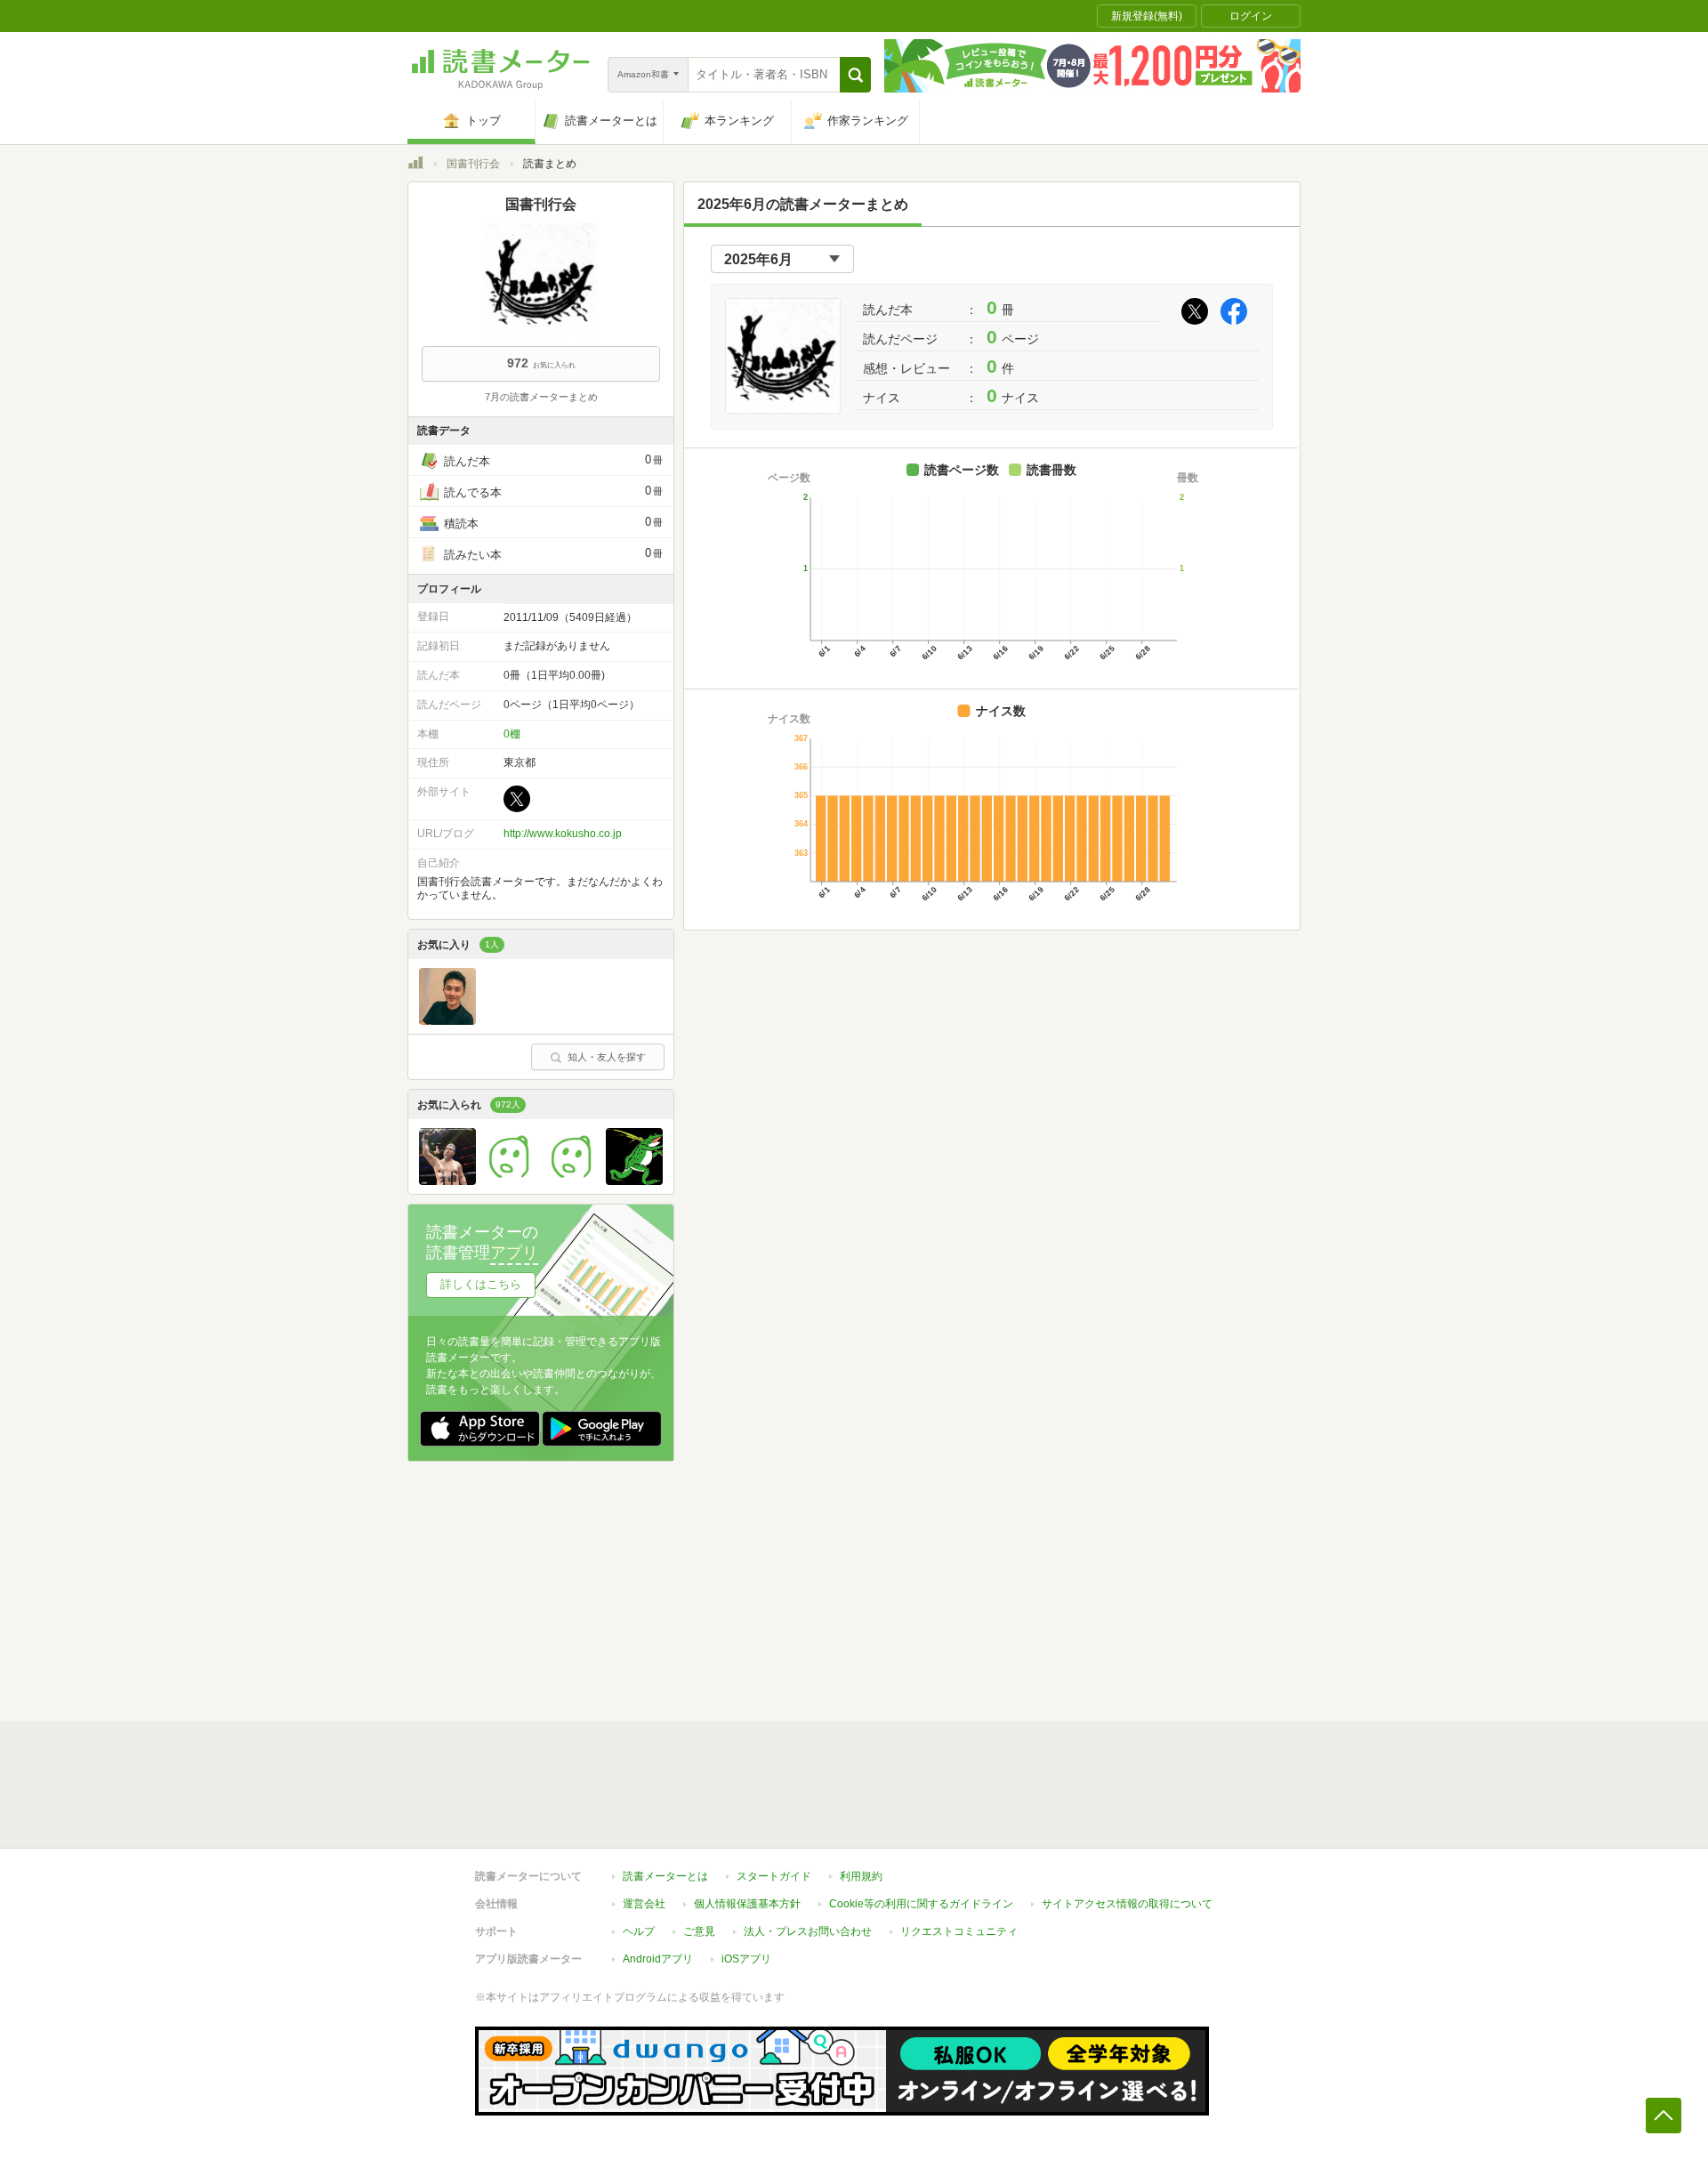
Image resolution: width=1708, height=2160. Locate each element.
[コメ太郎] (572, 1181)
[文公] (634, 1181)
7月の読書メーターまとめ (541, 397)
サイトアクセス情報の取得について (1127, 1904)
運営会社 (644, 1904)
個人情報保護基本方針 (747, 1904)
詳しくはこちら (481, 1284)
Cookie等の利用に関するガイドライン (921, 1904)
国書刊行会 (473, 164)
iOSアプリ (746, 1959)
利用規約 (861, 1876)
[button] (855, 75)
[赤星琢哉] (447, 1020)
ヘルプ (639, 1931)
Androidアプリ (658, 1959)
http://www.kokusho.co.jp (563, 834)
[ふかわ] (510, 1181)
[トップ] (415, 165)
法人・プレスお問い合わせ (808, 1931)
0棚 (512, 734)
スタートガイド (774, 1876)
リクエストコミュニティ (959, 1931)
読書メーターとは (665, 1876)
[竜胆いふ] (447, 1181)
